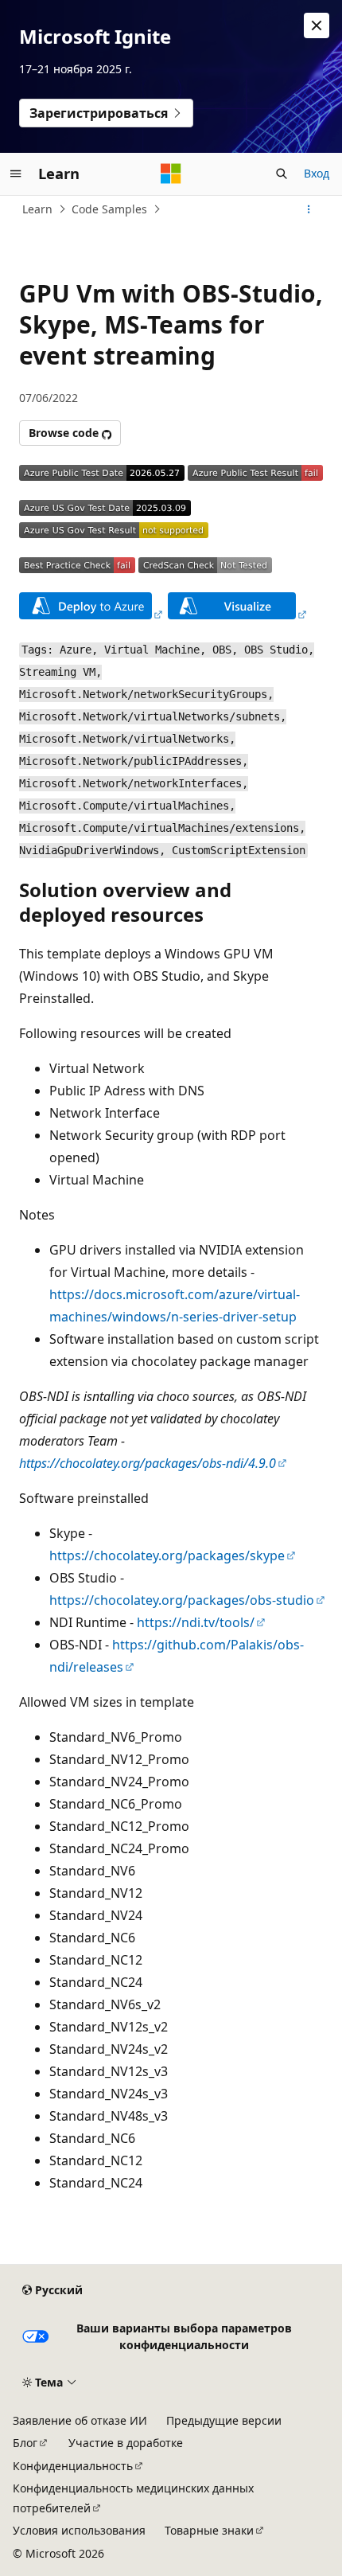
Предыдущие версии (224, 2420)
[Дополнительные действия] (309, 209)
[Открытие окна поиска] (282, 174)
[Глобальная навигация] (16, 174)
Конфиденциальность (73, 2466)
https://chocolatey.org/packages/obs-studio (182, 1600)
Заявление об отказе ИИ (80, 2420)
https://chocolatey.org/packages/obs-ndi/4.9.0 (148, 1463)
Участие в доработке (126, 2443)
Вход (317, 173)
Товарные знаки (209, 2530)
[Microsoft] (171, 174)
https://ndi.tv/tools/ (196, 1622)
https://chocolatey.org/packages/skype (167, 1555)
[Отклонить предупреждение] (317, 25)
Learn (37, 209)
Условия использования (79, 2530)
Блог (25, 2443)
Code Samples (109, 209)
